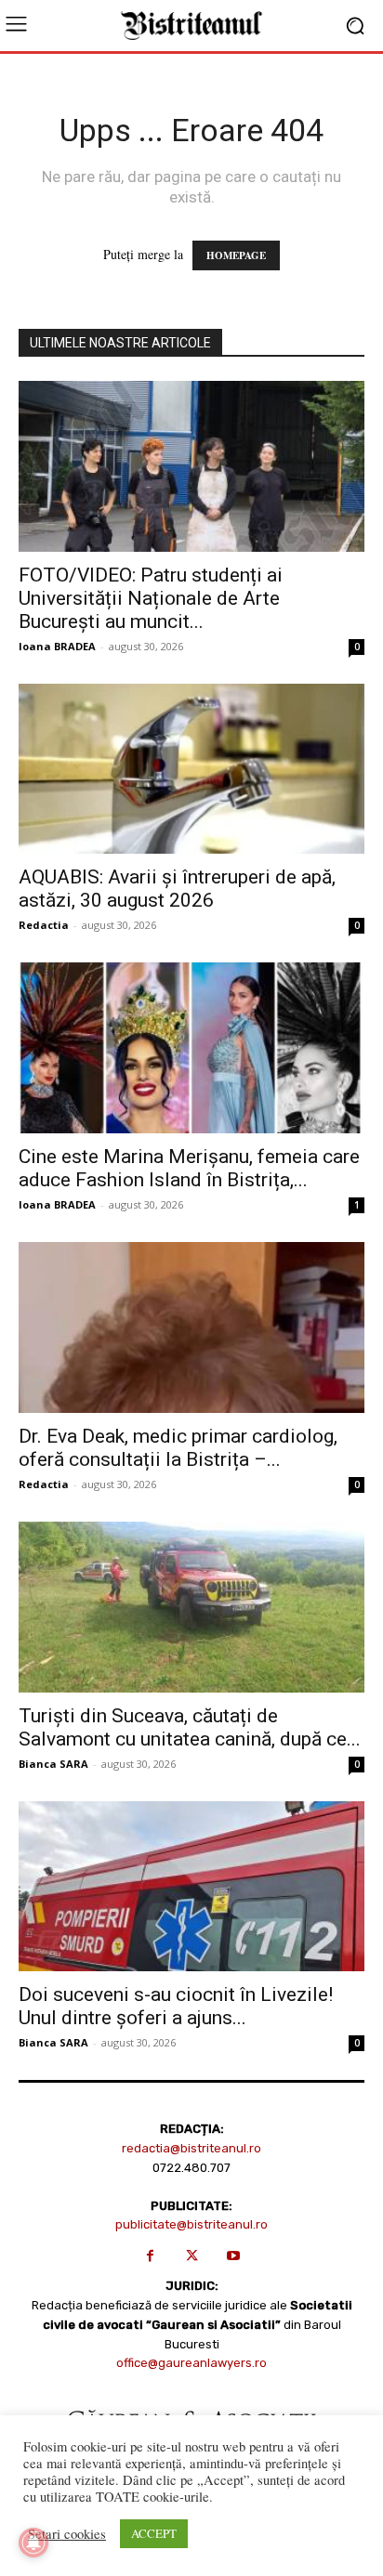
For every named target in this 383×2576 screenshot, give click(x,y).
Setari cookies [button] (67, 2534)
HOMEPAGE (236, 255)
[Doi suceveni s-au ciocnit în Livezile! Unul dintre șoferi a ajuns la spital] (191, 1887)
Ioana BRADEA (57, 646)
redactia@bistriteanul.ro (191, 2148)
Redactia (44, 925)
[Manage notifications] (33, 2543)
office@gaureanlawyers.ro (191, 2363)
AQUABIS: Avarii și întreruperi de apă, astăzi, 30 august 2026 (177, 889)
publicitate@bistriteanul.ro (191, 2224)
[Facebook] (150, 2256)
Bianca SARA (53, 1764)
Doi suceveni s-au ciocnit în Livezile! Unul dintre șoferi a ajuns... (176, 2006)
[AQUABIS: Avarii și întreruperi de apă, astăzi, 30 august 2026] (191, 769)
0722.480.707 (191, 2168)
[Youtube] (234, 2256)
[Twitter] (192, 2256)
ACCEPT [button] (154, 2533)
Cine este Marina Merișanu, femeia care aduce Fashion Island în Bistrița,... (189, 1168)
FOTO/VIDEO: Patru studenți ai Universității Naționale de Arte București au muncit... (151, 598)
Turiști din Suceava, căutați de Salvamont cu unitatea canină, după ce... (190, 1727)
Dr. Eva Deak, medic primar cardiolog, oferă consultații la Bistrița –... (178, 1448)
